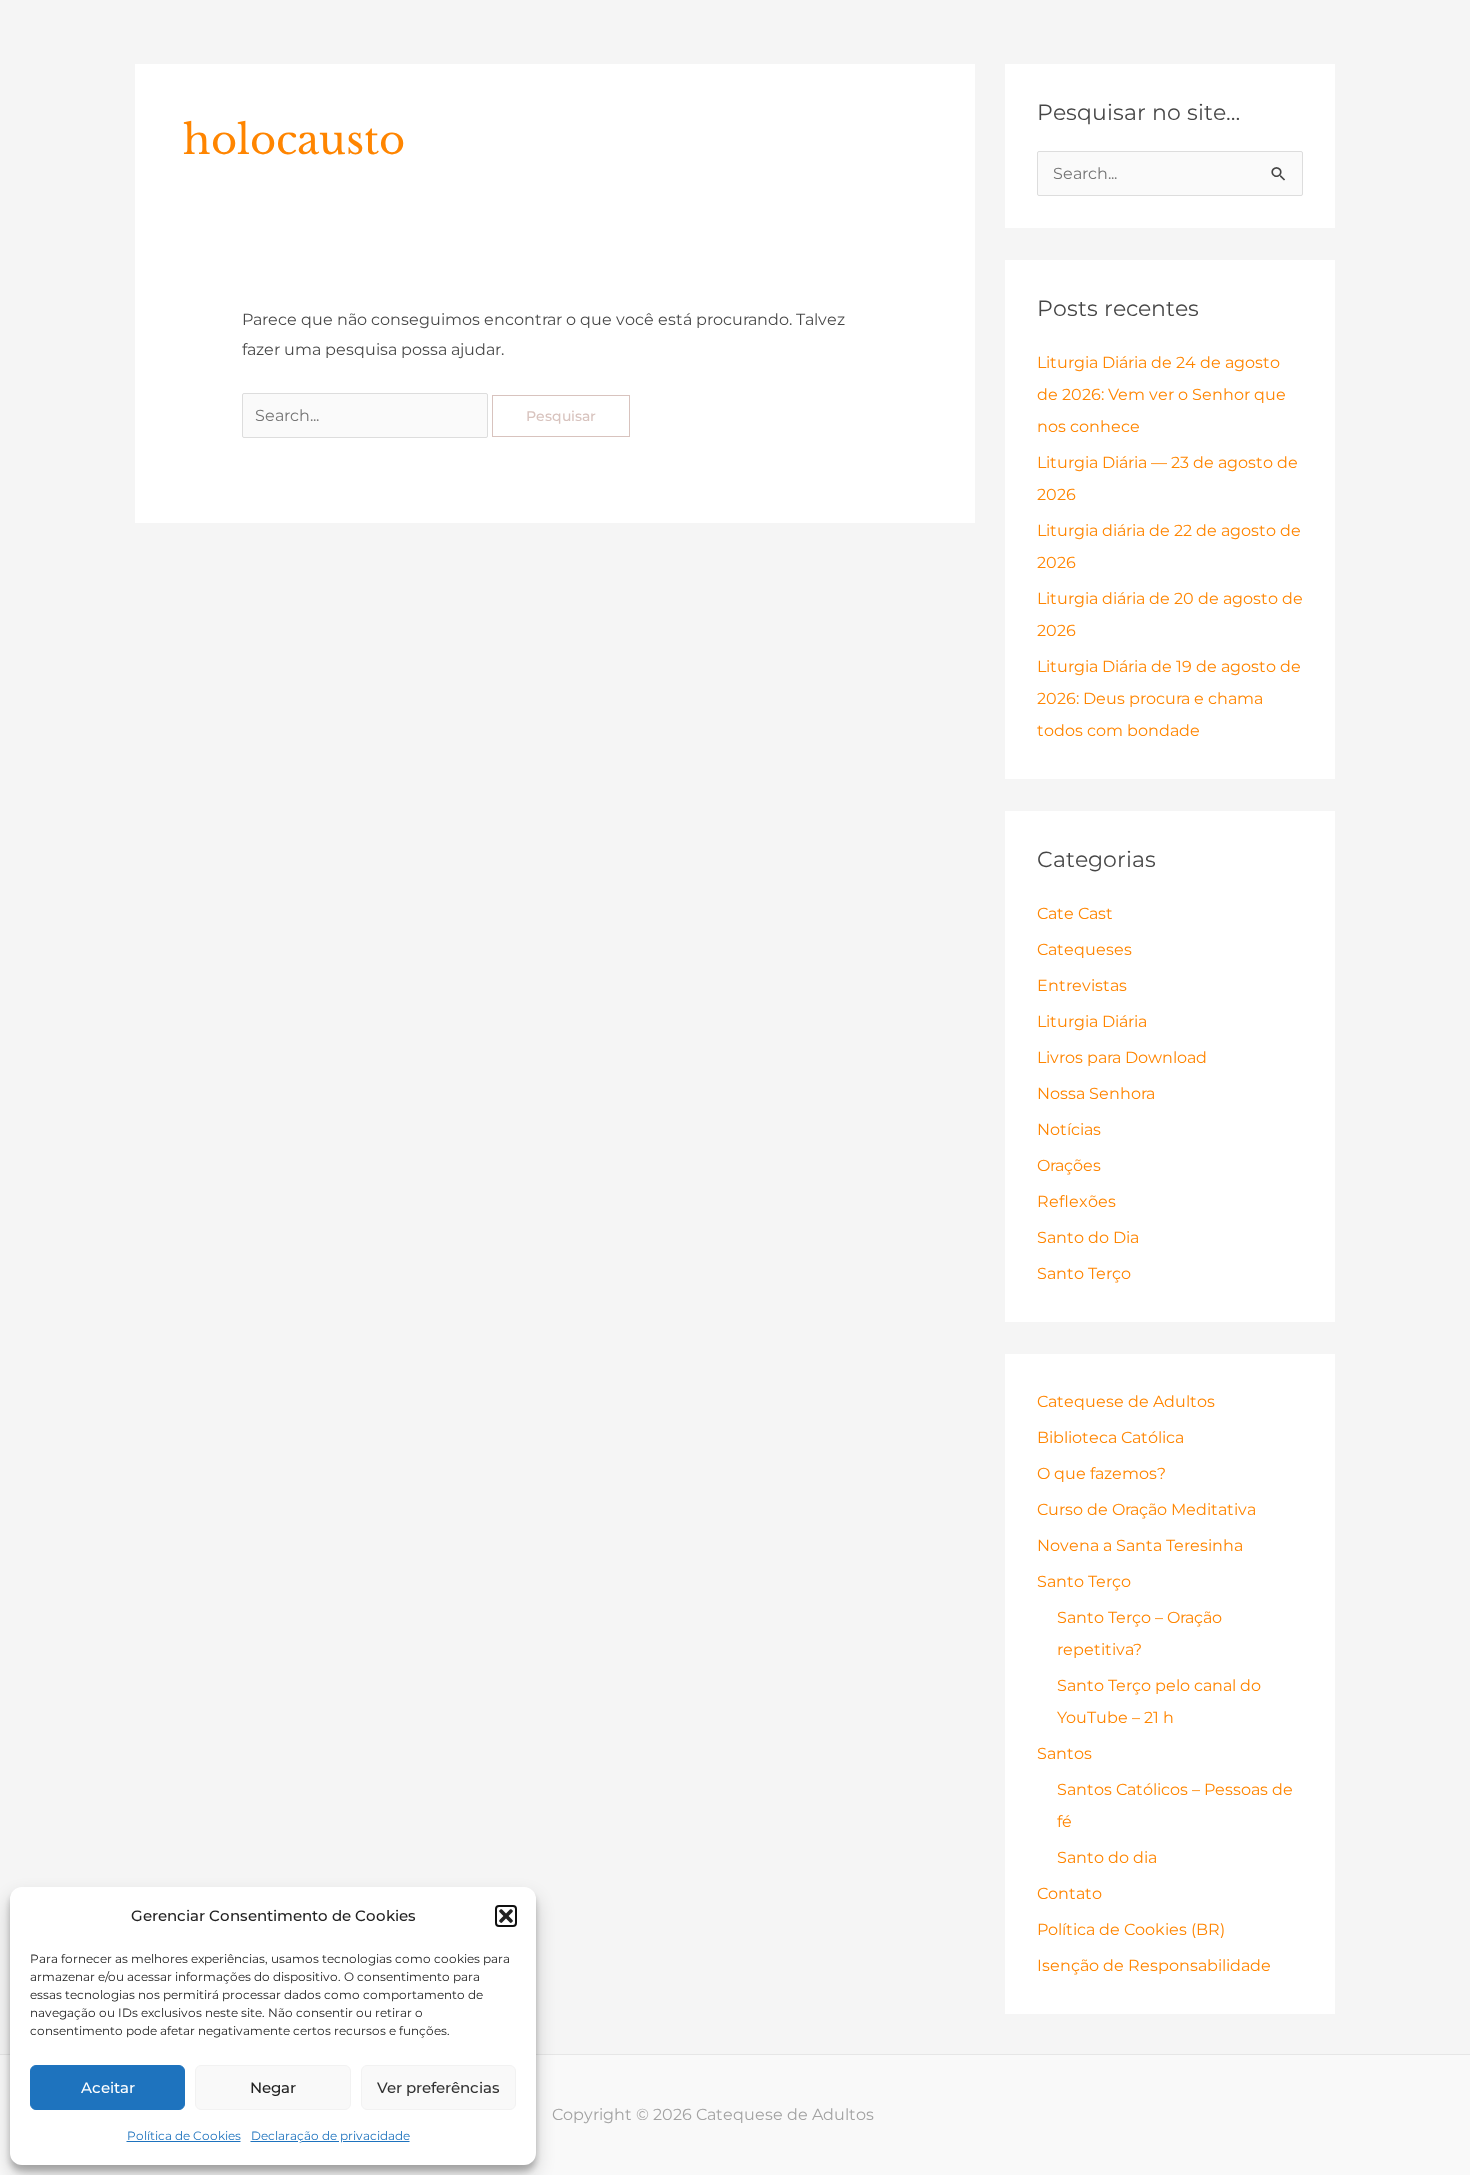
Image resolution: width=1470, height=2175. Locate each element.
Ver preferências (438, 2087)
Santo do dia (1107, 1857)
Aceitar (108, 2087)
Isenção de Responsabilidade (1154, 1965)
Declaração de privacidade (330, 2135)
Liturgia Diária (1092, 1021)
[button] (506, 1916)
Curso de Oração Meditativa (1146, 1509)
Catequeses (1084, 949)
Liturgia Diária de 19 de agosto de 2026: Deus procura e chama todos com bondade (1169, 698)
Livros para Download (1122, 1057)
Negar (273, 2087)
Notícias (1069, 1129)
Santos (1064, 1753)
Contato (1069, 1893)
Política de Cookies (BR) (1131, 1929)
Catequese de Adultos (1126, 1401)
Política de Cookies (184, 2135)
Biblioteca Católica (1110, 1437)
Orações (1069, 1165)
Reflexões (1076, 1201)
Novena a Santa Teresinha (1140, 1545)
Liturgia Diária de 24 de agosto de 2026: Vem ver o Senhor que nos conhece (1161, 394)
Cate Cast (1075, 913)
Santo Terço (1084, 1273)
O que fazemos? (1101, 1473)
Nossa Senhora (1096, 1093)
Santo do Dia (1088, 1237)
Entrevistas (1082, 985)
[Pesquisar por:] (367, 415)
